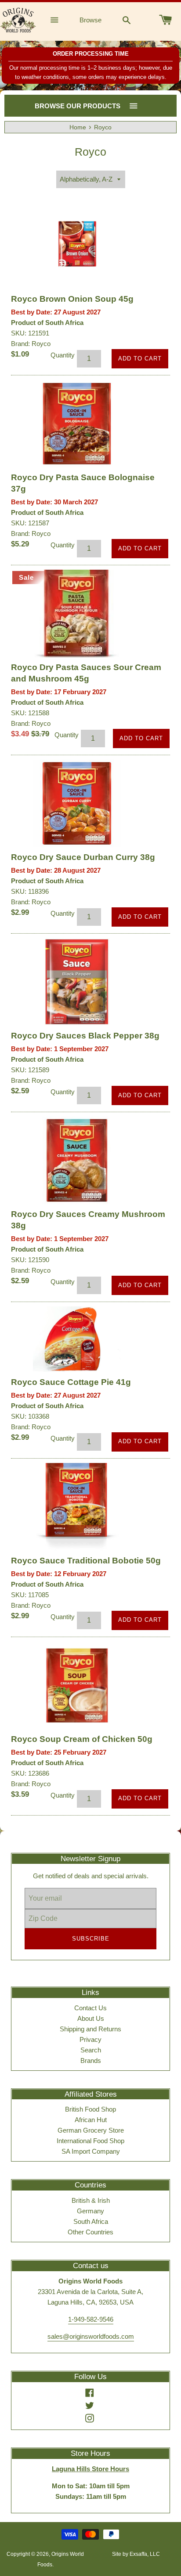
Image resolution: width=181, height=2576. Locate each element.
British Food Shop (90, 2109)
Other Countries (90, 2232)
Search (91, 2050)
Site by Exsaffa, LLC (136, 2554)
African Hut (91, 2120)
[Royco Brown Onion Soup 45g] (77, 245)
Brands (91, 2060)
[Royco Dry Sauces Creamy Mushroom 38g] (77, 1160)
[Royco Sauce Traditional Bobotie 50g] (77, 1507)
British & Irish (91, 2200)
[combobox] (127, 20)
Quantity (63, 355)
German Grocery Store (91, 2130)
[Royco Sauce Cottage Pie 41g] (77, 1339)
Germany (90, 2211)
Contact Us (90, 2008)
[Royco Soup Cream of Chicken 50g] (77, 1685)
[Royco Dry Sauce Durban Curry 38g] (77, 803)
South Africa (91, 2221)
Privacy (90, 2039)
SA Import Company (91, 2151)
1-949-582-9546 (91, 2319)
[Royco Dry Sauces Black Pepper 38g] (77, 982)
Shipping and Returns (90, 2029)
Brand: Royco (31, 344)
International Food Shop (90, 2141)
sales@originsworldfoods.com (91, 2336)
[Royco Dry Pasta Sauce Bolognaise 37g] (77, 424)
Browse (90, 20)
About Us (91, 2018)
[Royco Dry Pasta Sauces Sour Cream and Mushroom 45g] (77, 614)
